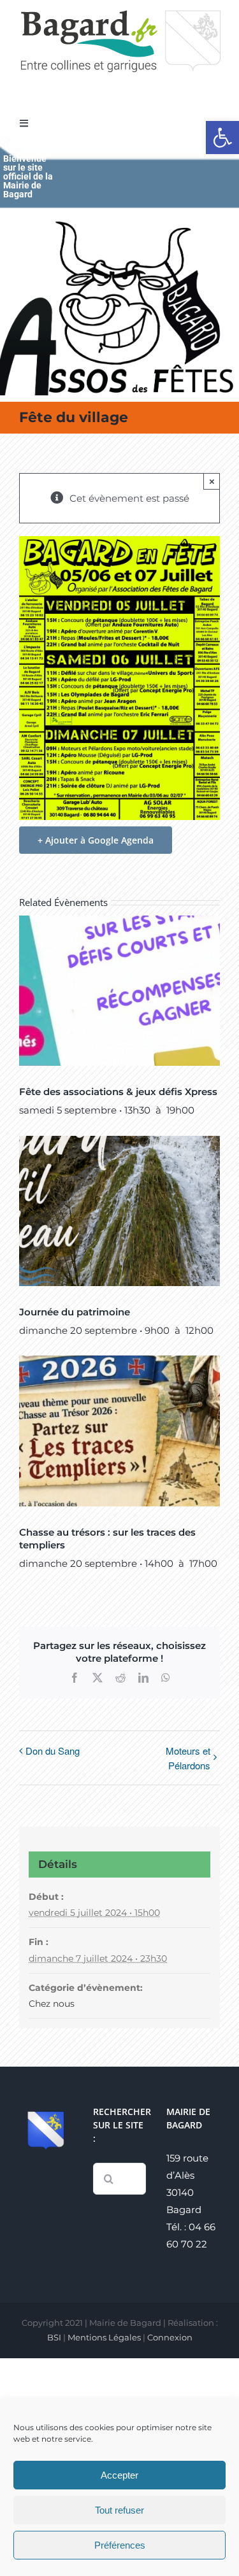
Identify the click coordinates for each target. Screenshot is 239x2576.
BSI (54, 2337)
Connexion (170, 2337)
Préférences (120, 2545)
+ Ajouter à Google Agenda (96, 840)
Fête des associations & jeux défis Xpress (118, 1092)
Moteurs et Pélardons (188, 1758)
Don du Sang (53, 1751)
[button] (222, 138)
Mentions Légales (104, 2337)
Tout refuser (119, 2510)
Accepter (119, 2475)
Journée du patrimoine (75, 1312)
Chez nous (52, 2004)
